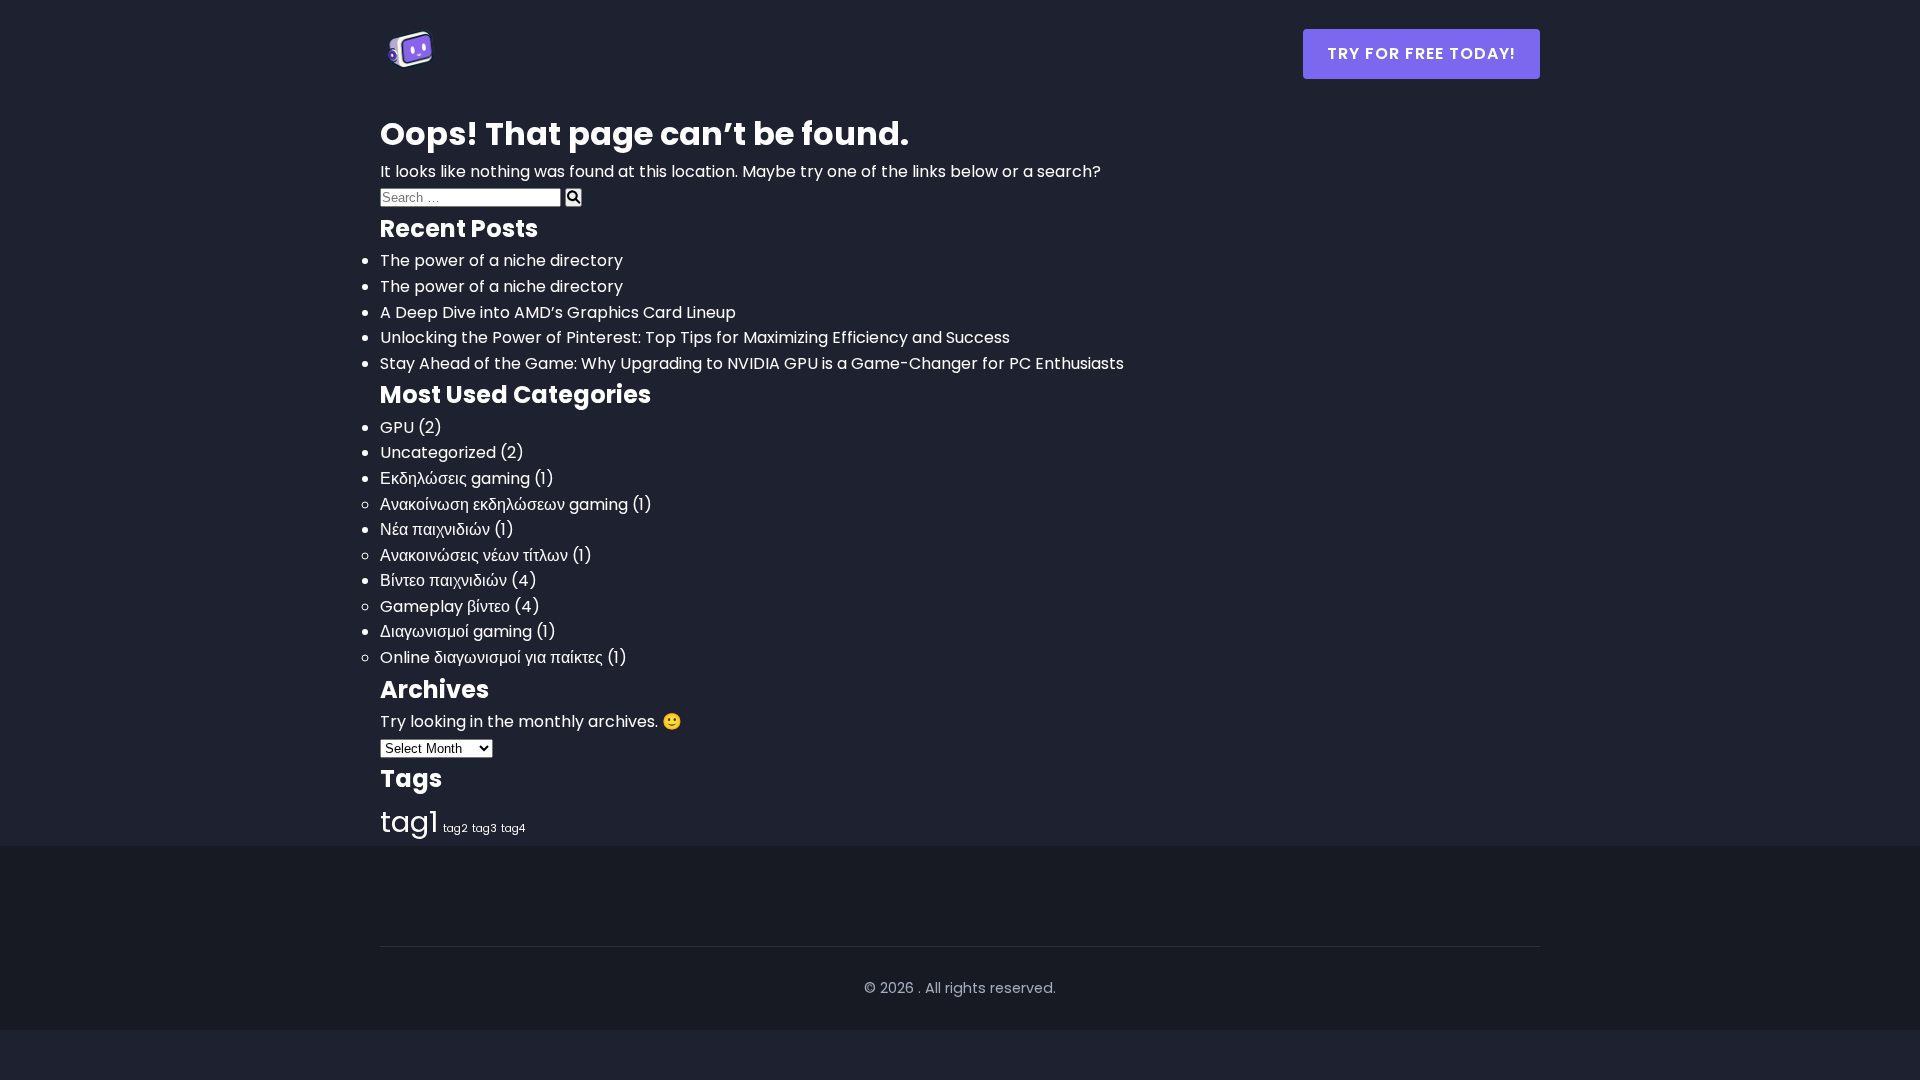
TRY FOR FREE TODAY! (1421, 53)
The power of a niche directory (501, 260)
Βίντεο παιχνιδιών (443, 580)
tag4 (513, 828)
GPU (397, 427)
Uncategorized (438, 452)
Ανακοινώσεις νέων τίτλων (474, 555)
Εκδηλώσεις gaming (455, 478)
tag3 (484, 828)
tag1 (409, 821)
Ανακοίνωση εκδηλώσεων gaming (504, 504)
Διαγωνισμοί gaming (456, 631)
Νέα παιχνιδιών (435, 529)
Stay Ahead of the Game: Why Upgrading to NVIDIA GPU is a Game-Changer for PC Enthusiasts (752, 363)
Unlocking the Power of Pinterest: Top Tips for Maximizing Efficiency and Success (695, 337)
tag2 (455, 828)
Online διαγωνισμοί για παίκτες (491, 657)
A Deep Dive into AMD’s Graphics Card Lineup (558, 312)
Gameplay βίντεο (445, 606)
